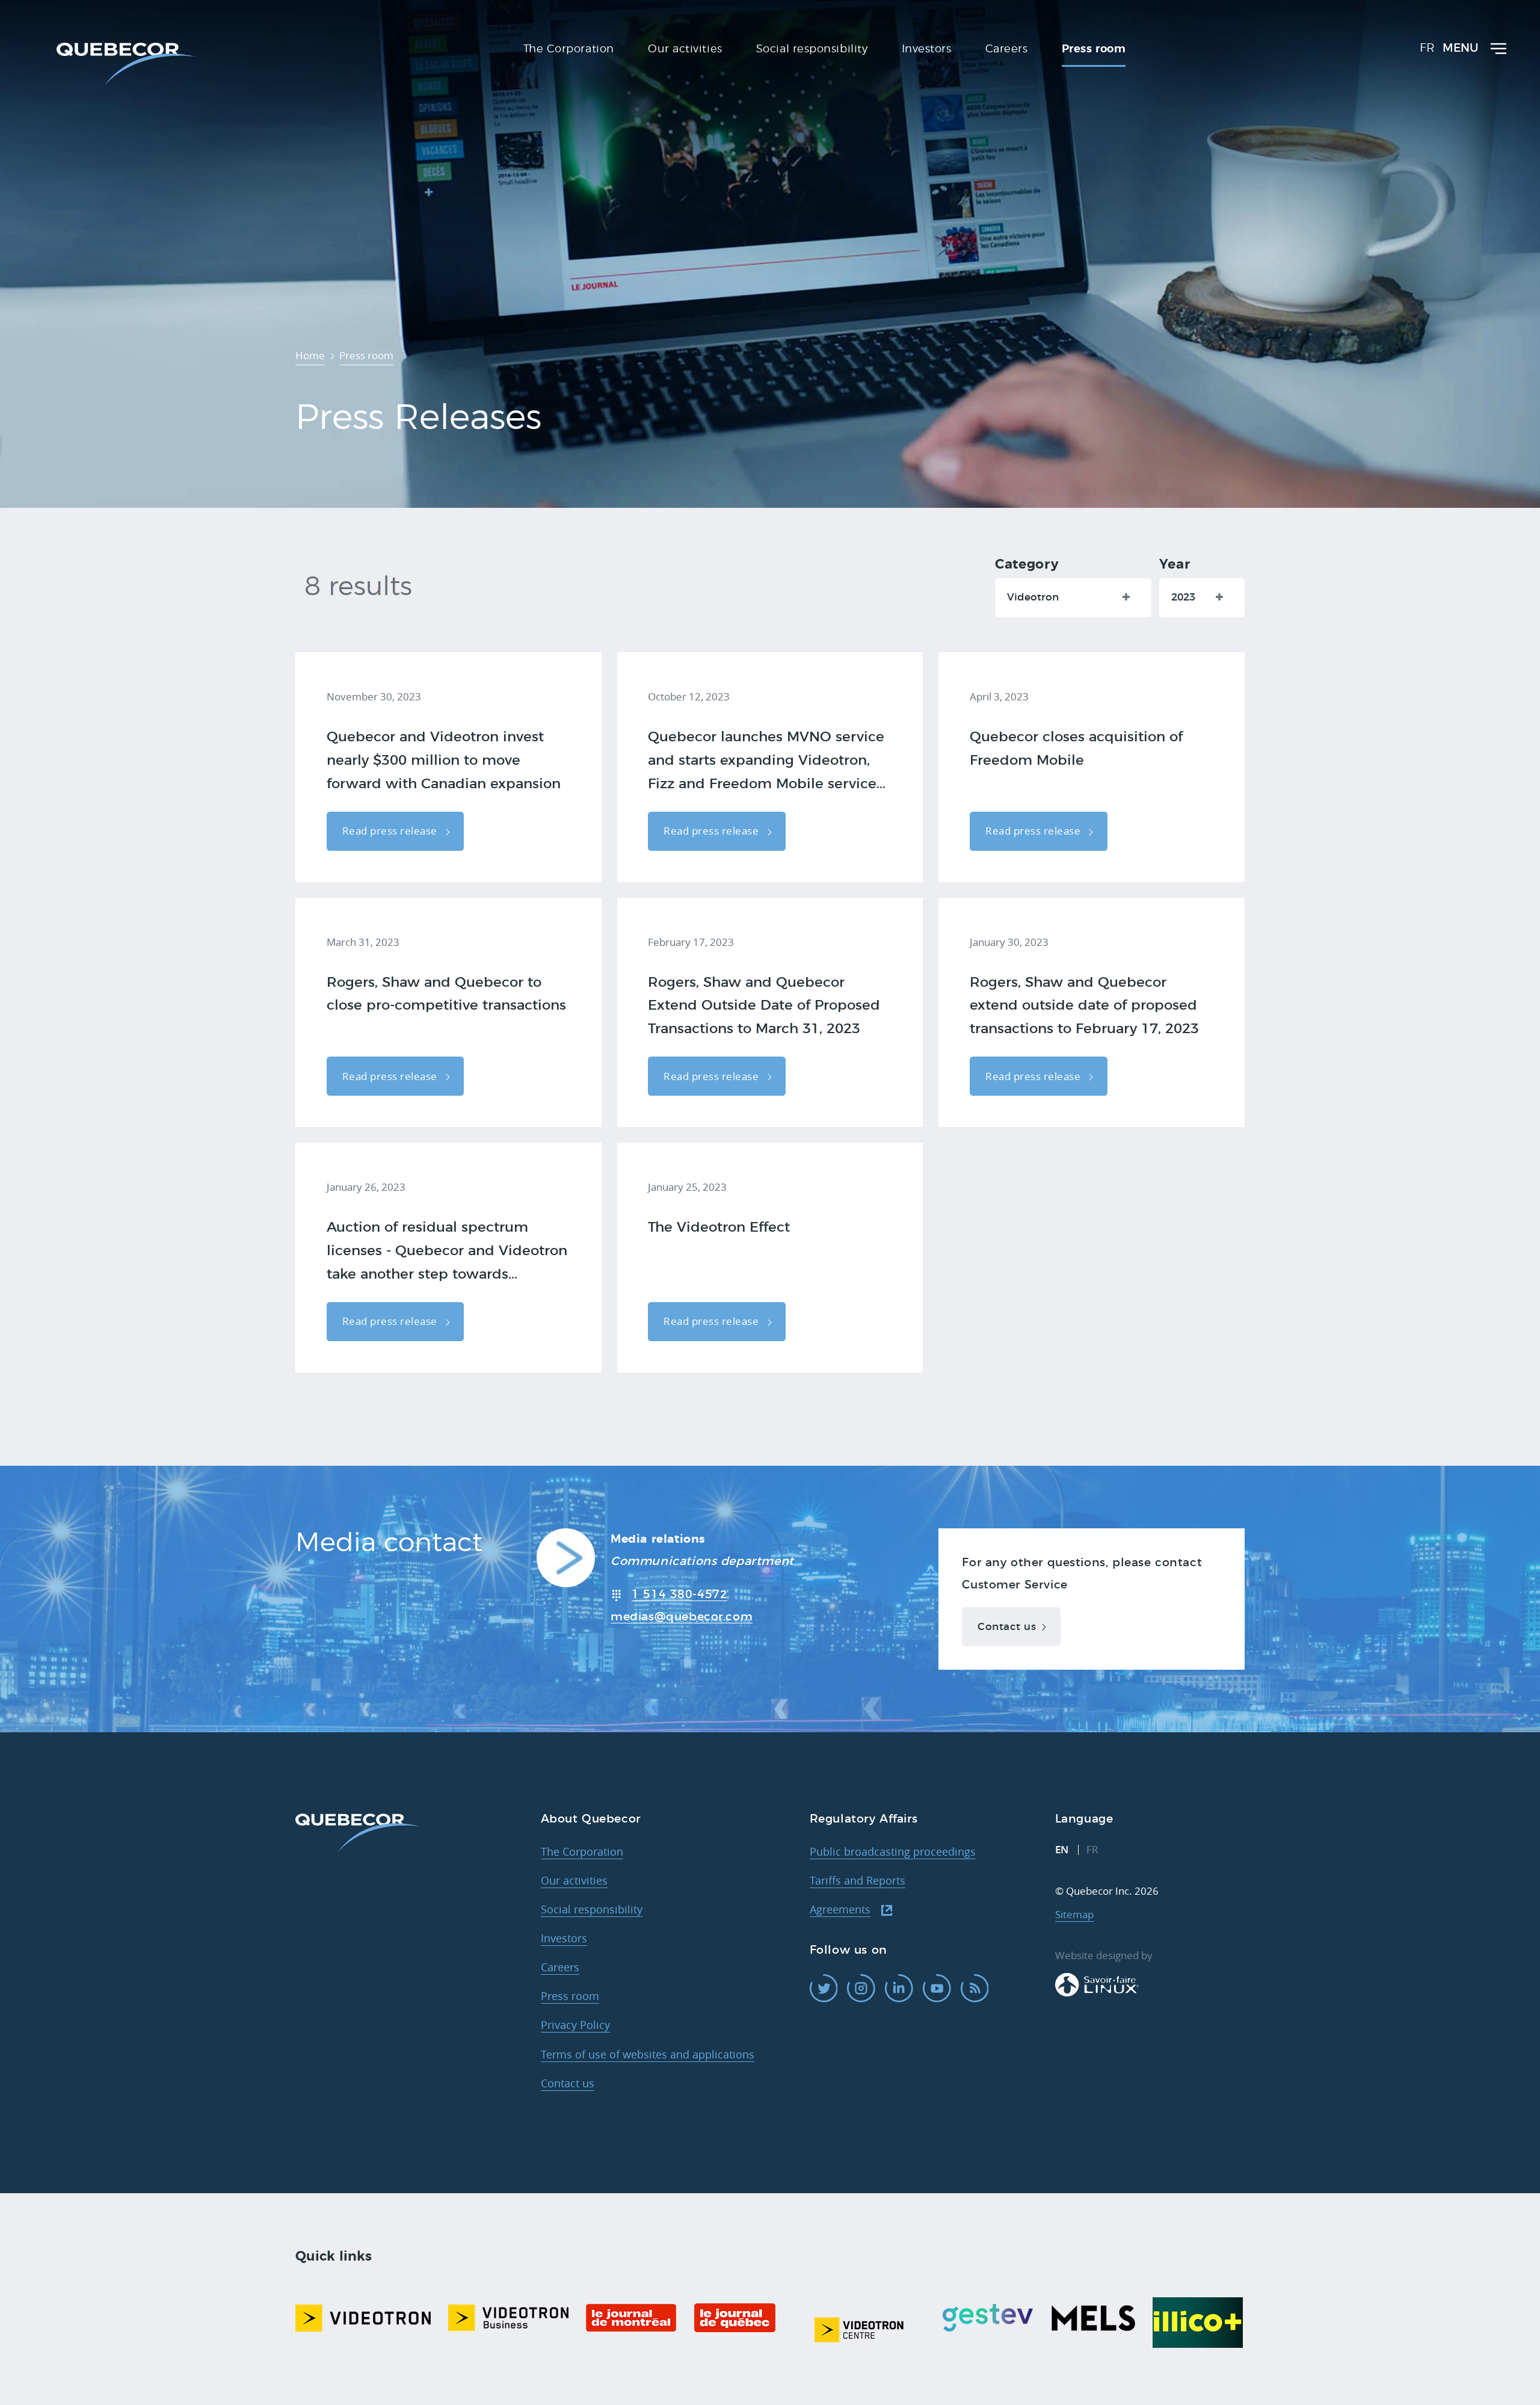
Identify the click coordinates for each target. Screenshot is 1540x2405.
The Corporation (582, 1851)
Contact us (1007, 1627)
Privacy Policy (575, 2025)
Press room (570, 1996)
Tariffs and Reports (858, 1880)
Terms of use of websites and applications (648, 2054)
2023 (1183, 597)
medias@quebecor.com (682, 1617)
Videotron (1033, 597)
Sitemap (1074, 1914)
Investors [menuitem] (927, 49)
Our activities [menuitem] (685, 49)
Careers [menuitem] (1007, 49)
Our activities (574, 1880)
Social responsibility (592, 1909)
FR (1427, 48)
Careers (560, 1967)
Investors (564, 1938)
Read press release (391, 831)
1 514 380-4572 (679, 1595)
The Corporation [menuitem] (569, 49)
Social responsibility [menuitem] (812, 49)
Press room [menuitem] (1094, 49)
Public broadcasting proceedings (893, 1851)
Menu (1461, 48)
